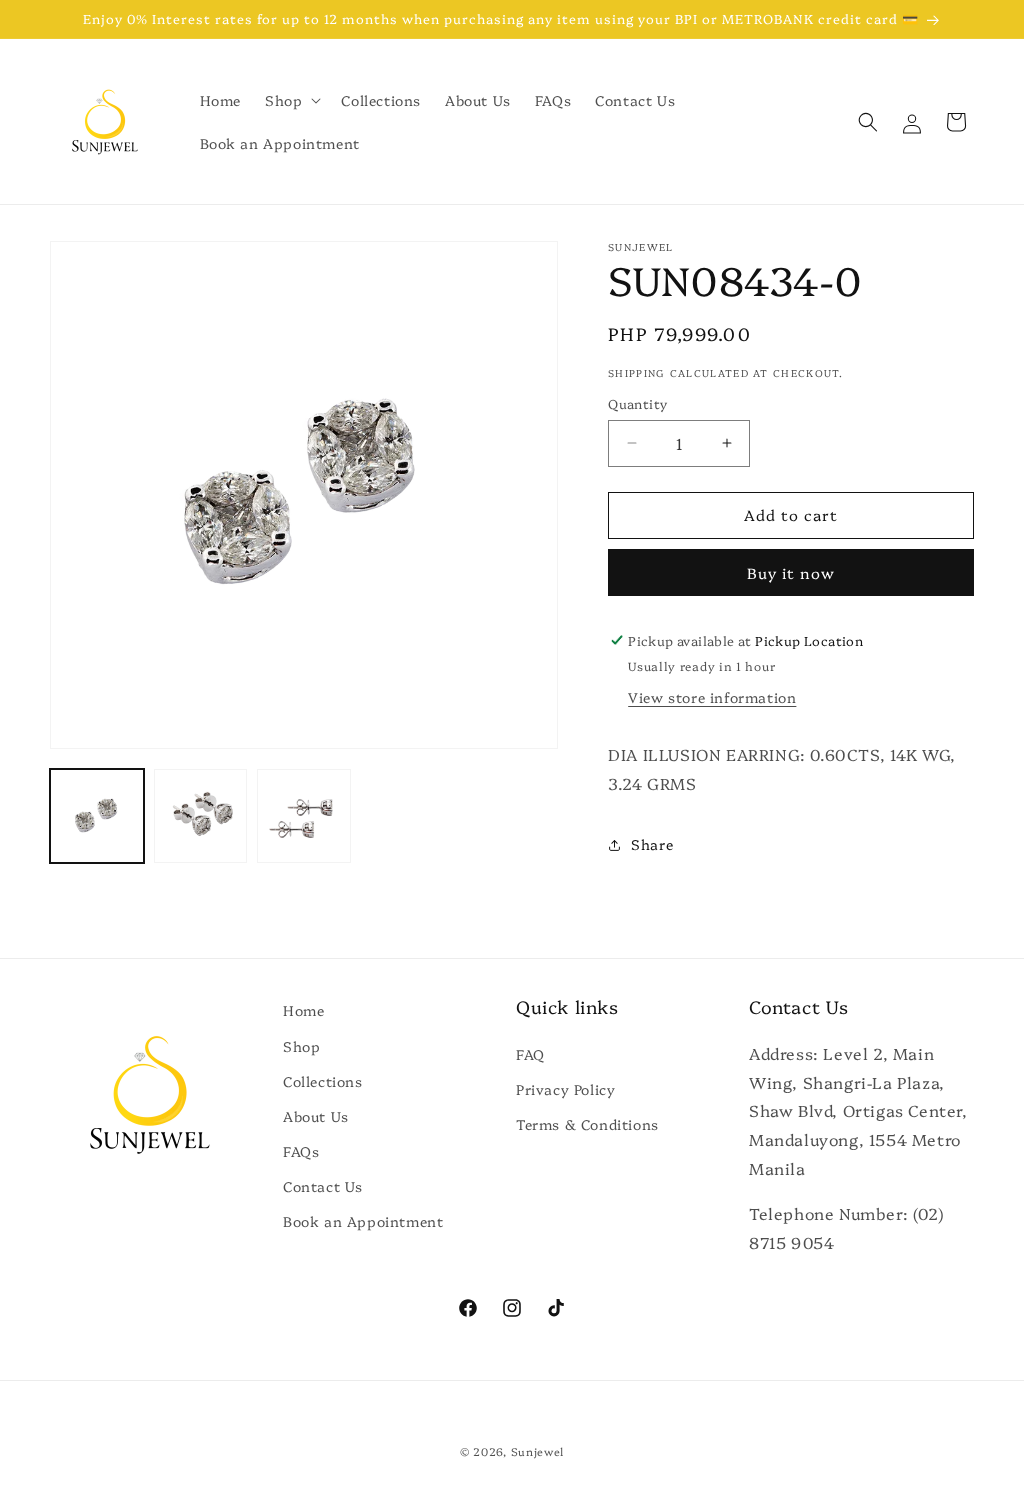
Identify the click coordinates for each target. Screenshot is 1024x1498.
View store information (712, 697)
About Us (316, 1116)
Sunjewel (538, 1451)
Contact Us (323, 1186)
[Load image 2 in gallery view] (201, 816)
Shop (301, 1046)
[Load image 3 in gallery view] (304, 816)
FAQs (301, 1151)
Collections (323, 1081)
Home (303, 1010)
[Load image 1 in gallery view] (97, 816)
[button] (291, 100)
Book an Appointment (363, 1221)
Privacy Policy (565, 1089)
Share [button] (652, 844)
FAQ (530, 1054)
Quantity (637, 403)
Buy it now (791, 572)
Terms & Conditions (587, 1124)
